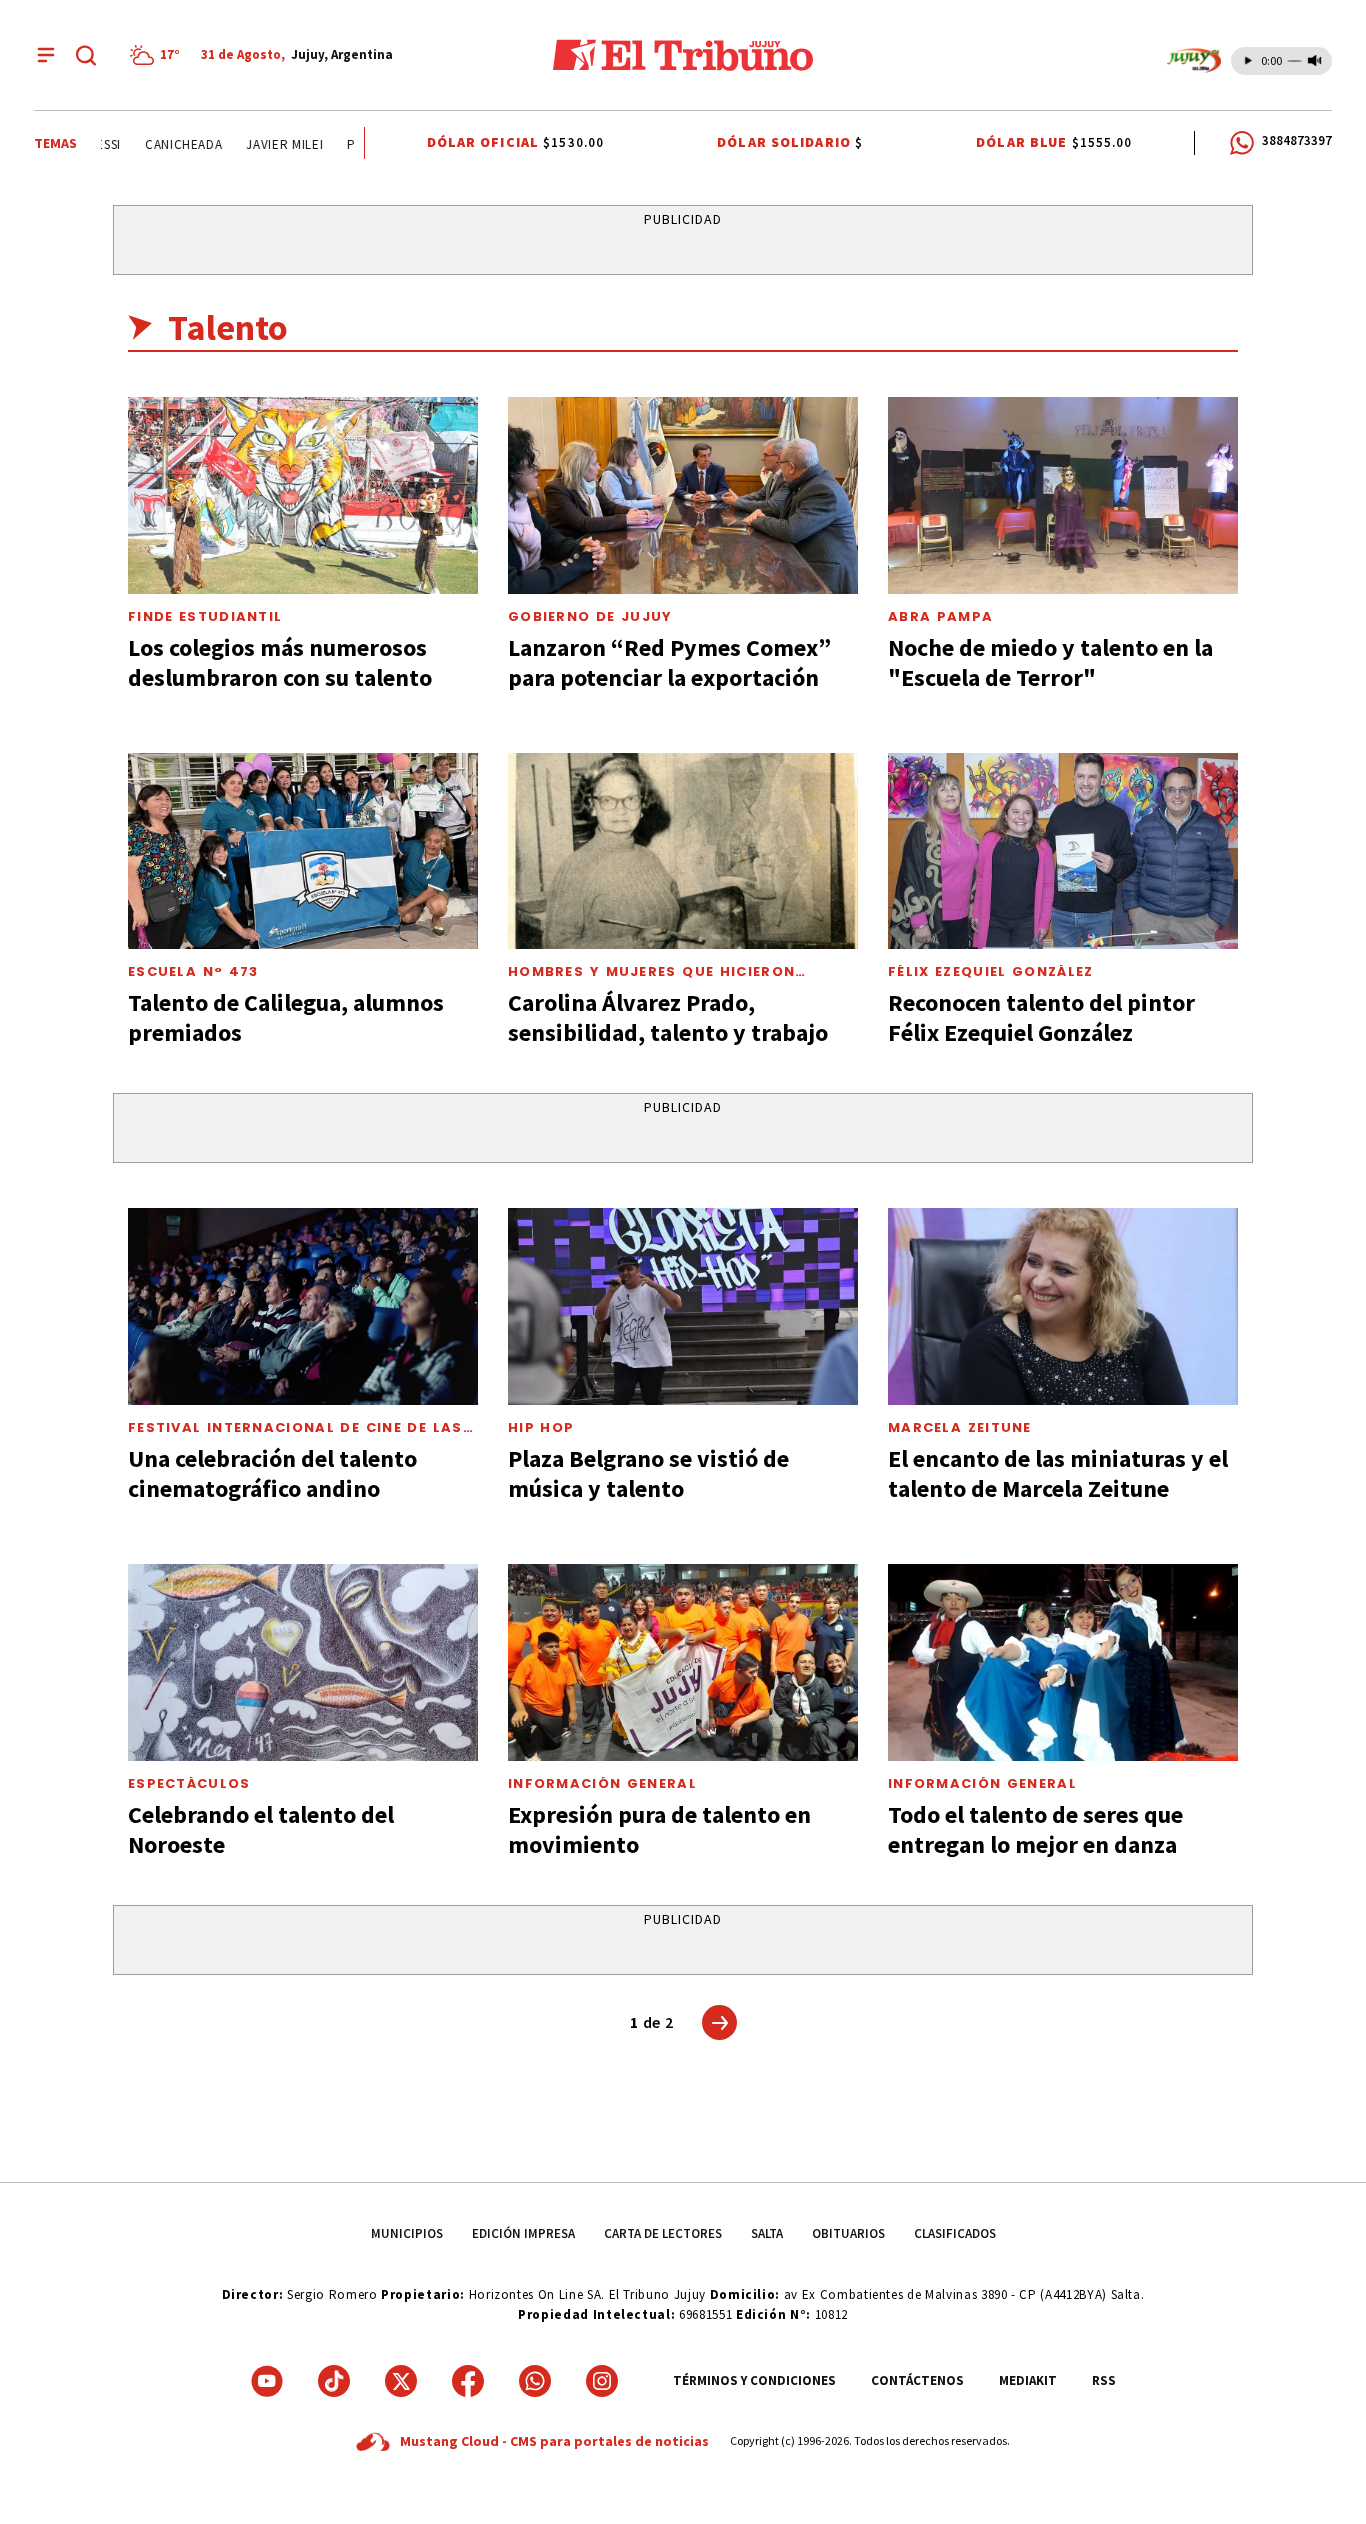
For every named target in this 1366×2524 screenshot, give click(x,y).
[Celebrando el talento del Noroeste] (303, 1662)
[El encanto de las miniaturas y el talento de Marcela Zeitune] (1063, 1306)
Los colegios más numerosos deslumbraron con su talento (280, 662)
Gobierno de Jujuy (590, 616)
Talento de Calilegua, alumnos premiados (286, 1017)
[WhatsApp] (535, 2381)
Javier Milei (265, 144)
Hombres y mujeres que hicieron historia (651, 979)
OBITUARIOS (848, 2233)
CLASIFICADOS (955, 2233)
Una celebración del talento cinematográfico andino (272, 1473)
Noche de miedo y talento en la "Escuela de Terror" (1050, 662)
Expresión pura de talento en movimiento (659, 1829)
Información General (602, 1783)
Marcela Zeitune (960, 1427)
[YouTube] (267, 2381)
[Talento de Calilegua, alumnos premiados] (303, 851)
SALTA (767, 2233)
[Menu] (46, 55)
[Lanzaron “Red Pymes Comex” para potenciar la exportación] (683, 495)
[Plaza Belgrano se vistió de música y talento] (683, 1306)
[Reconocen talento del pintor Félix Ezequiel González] (1063, 851)
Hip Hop (541, 1427)
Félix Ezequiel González (991, 971)
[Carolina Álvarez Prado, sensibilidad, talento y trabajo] (683, 851)
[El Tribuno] (683, 55)
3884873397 (1297, 140)
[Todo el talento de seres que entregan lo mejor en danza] (1063, 1662)
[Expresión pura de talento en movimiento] (683, 1662)
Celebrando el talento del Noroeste (261, 1829)
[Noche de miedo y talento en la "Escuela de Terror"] (1063, 495)
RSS (1104, 2380)
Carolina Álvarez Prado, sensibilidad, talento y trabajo (668, 1017)
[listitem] (158, 55)
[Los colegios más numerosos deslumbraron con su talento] (303, 495)
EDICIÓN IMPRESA (523, 2233)
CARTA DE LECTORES (663, 2233)
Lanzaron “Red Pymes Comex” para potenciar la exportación (669, 662)
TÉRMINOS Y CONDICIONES (754, 2380)
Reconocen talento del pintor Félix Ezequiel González (1041, 1017)
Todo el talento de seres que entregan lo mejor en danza (1035, 1829)
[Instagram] (602, 2381)
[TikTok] (334, 2381)
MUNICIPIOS (407, 2233)
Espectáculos (189, 1783)
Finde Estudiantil (205, 616)
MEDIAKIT (1028, 2380)
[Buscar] (86, 55)
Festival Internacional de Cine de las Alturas (295, 1435)
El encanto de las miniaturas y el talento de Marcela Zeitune (1058, 1473)
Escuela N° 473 (193, 971)
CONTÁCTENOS (917, 2380)
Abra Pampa (940, 616)
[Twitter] (401, 2381)
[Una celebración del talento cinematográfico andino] (303, 1306)
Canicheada (165, 144)
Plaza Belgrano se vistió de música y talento (648, 1473)
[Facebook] (468, 2381)
